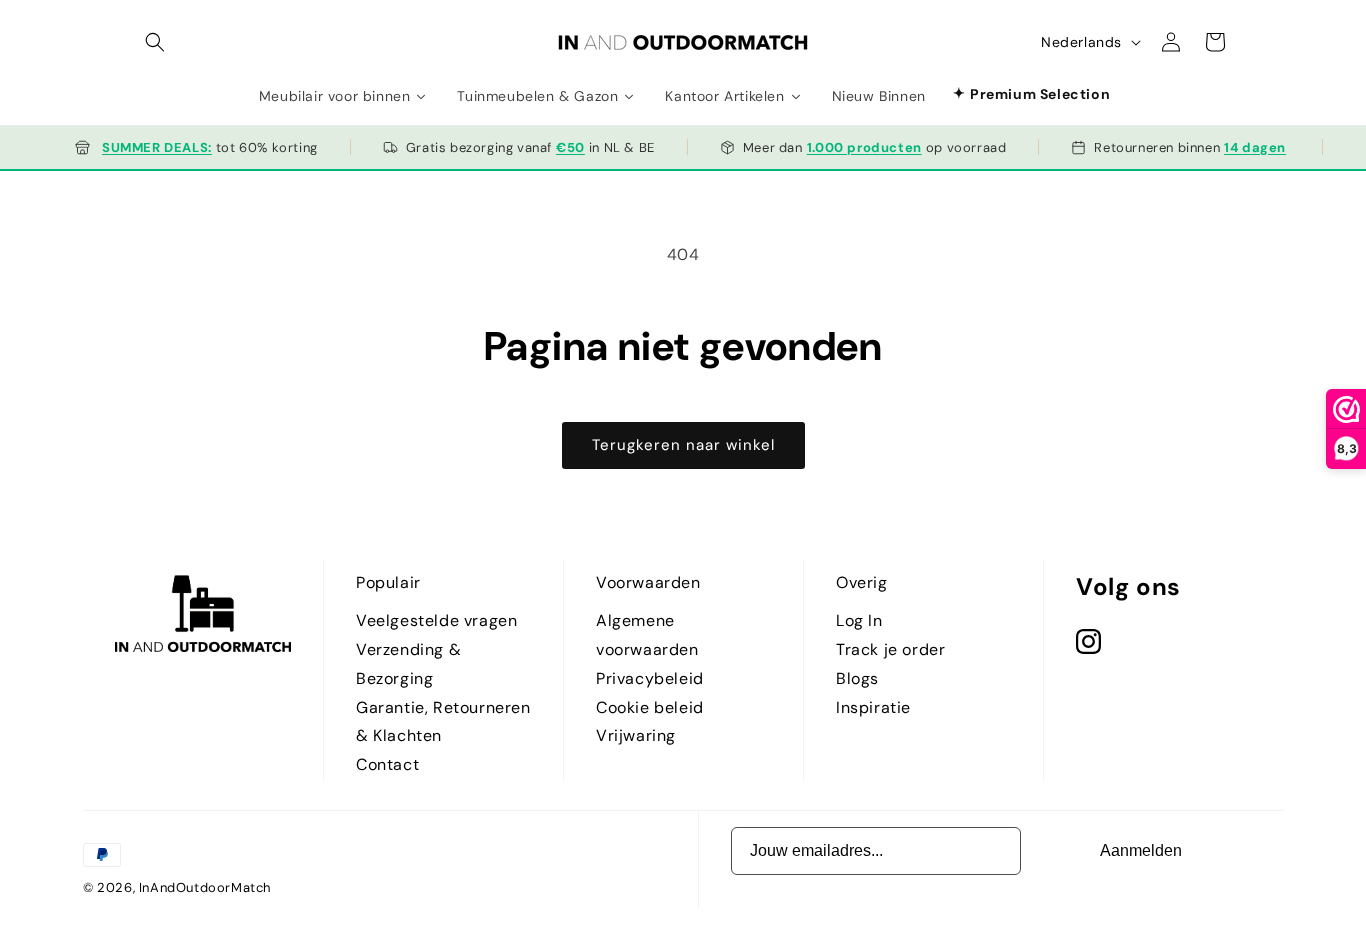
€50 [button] (570, 147)
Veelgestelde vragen (436, 620)
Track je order (890, 649)
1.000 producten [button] (864, 147)
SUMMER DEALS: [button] (157, 147)
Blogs (857, 678)
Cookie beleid (650, 707)
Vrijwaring (636, 735)
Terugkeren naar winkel (683, 445)
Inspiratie (873, 707)
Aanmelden (1141, 850)
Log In (859, 620)
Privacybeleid (650, 678)
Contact (387, 764)
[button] (155, 42)
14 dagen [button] (1255, 147)
